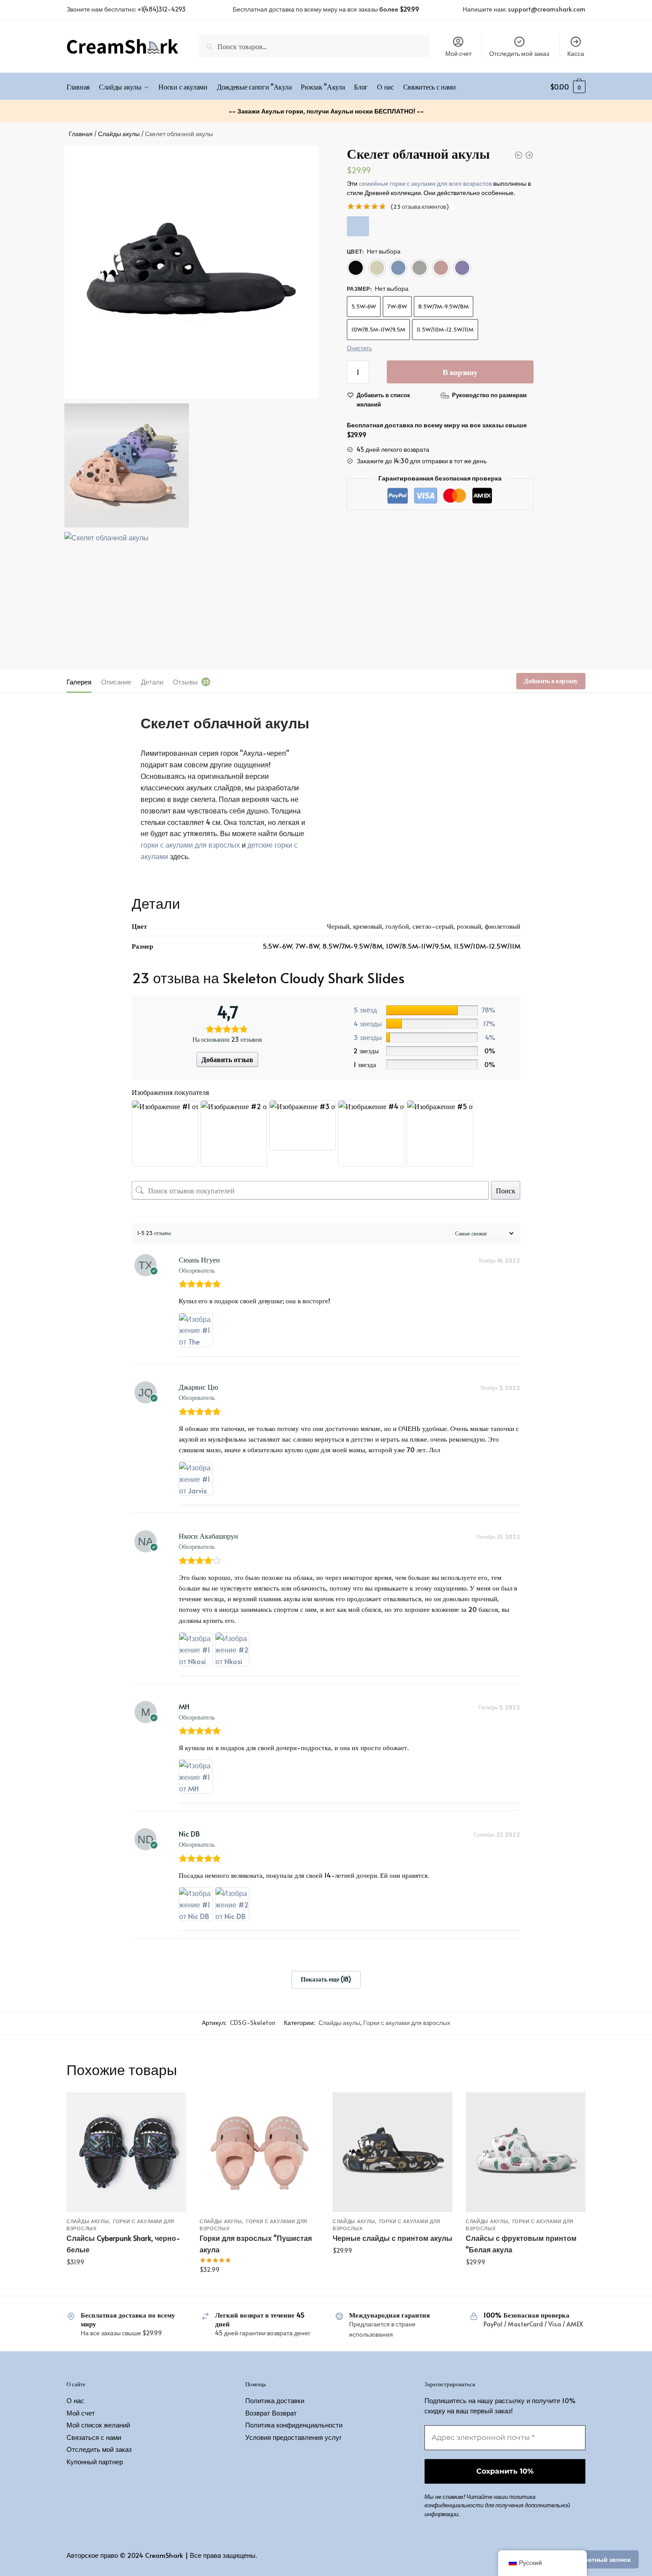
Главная (81, 134)
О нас (75, 2400)
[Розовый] (441, 268)
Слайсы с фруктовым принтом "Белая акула (521, 2244)
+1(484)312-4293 (162, 9)
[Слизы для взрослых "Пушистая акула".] (259, 2152)
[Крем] (377, 268)
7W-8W (397, 306)
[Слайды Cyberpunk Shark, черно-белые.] (126, 2152)
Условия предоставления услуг (293, 2437)
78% (489, 1010)
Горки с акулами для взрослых (407, 2023)
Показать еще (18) (326, 1979)
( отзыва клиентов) (420, 207)
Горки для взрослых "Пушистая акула (256, 2244)
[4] (432, 1037)
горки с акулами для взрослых (190, 844)
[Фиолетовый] (462, 268)
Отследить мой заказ (519, 53)
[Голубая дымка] (398, 268)
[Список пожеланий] (173, 2106)
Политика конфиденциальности (294, 2425)
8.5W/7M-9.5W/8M (444, 306)
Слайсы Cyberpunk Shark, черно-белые (123, 2244)
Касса (576, 53)
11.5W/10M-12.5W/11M (445, 329)
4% (490, 1037)
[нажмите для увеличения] (191, 272)
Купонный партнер (95, 2461)
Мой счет (458, 53)
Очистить (359, 348)
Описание (116, 682)
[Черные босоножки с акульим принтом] (393, 2152)
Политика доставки (275, 2400)
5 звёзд (365, 1010)
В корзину (460, 372)
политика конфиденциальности (480, 2501)
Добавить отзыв (227, 1059)
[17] (432, 1024)
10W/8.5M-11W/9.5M (378, 329)
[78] (432, 1010)
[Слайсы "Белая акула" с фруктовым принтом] (526, 2152)
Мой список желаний (98, 2425)
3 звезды (368, 1037)
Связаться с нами (94, 2437)
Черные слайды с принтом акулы (393, 2238)
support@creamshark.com (547, 9)
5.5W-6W (364, 306)
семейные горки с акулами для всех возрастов (425, 183)
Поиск (506, 1190)
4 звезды (368, 1023)
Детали (152, 682)
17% (489, 1023)
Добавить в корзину (551, 681)
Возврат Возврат (271, 2413)
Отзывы (185, 682)
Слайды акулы (119, 134)
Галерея (79, 682)
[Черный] (356, 268)
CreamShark (164, 2555)
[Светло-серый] (420, 268)
